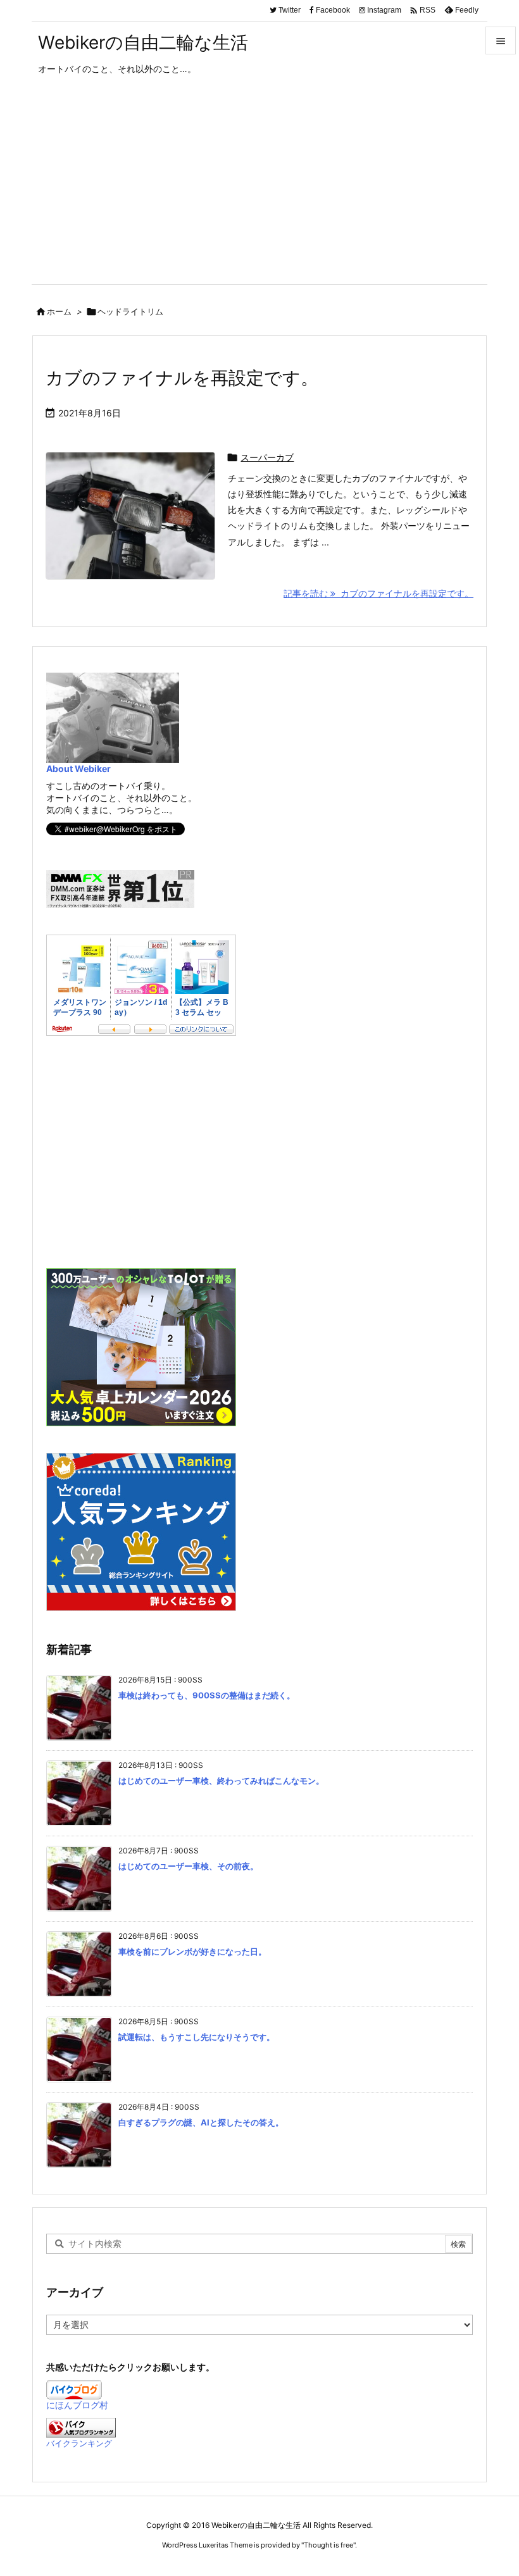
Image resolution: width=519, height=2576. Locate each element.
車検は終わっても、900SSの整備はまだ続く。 (207, 1695)
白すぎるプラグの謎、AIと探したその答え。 (201, 2122)
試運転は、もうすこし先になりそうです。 (197, 2037)
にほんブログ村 (77, 2405)
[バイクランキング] (81, 2426)
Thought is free (328, 2545)
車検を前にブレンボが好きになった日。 (192, 1951)
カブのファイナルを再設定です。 (182, 378)
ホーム (59, 311)
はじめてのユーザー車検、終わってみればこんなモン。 (221, 1781)
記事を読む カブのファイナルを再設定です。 (378, 593)
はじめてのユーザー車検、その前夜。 (188, 1866)
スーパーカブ (267, 457)
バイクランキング (79, 2443)
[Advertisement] (259, 189)
